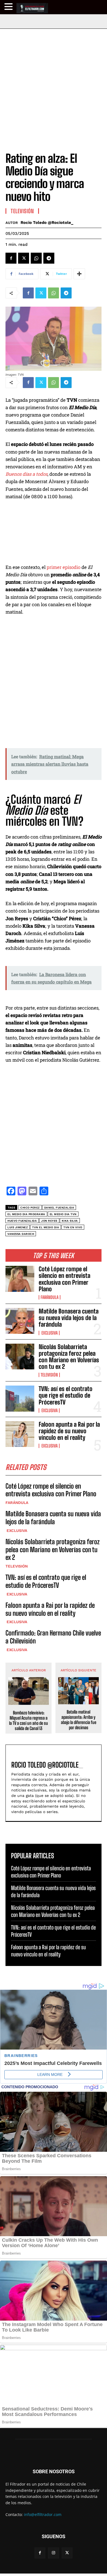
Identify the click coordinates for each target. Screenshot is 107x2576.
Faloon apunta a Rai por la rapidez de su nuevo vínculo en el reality (69, 1431)
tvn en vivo (73, 1227)
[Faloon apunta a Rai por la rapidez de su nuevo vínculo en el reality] (20, 1434)
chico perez (30, 1208)
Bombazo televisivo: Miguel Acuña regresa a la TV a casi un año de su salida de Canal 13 (29, 1721)
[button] (9, 7)
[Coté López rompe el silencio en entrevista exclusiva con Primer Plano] (20, 1279)
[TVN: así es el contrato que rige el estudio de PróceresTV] (20, 1399)
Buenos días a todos (26, 474)
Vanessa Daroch (21, 1234)
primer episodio (64, 567)
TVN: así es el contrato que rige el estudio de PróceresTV (66, 1395)
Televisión (49, 1375)
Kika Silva (70, 1221)
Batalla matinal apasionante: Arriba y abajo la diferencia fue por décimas (79, 1720)
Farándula (50, 1297)
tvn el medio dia (46, 1227)
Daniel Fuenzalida (59, 1208)
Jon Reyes (49, 1221)
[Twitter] (24, 258)
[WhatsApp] (36, 258)
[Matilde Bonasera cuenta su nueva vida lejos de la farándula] (20, 1321)
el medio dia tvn (63, 1214)
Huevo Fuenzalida (22, 1221)
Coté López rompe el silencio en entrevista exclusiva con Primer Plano (64, 1279)
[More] (79, 274)
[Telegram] (49, 258)
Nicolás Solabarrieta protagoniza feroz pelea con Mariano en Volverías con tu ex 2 (69, 1357)
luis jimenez (18, 1227)
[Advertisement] (54, 85)
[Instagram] (53, 2553)
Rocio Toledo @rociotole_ (47, 223)
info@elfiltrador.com (43, 2514)
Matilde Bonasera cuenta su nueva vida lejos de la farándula (69, 1318)
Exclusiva (49, 1333)
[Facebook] (11, 258)
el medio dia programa (26, 1214)
